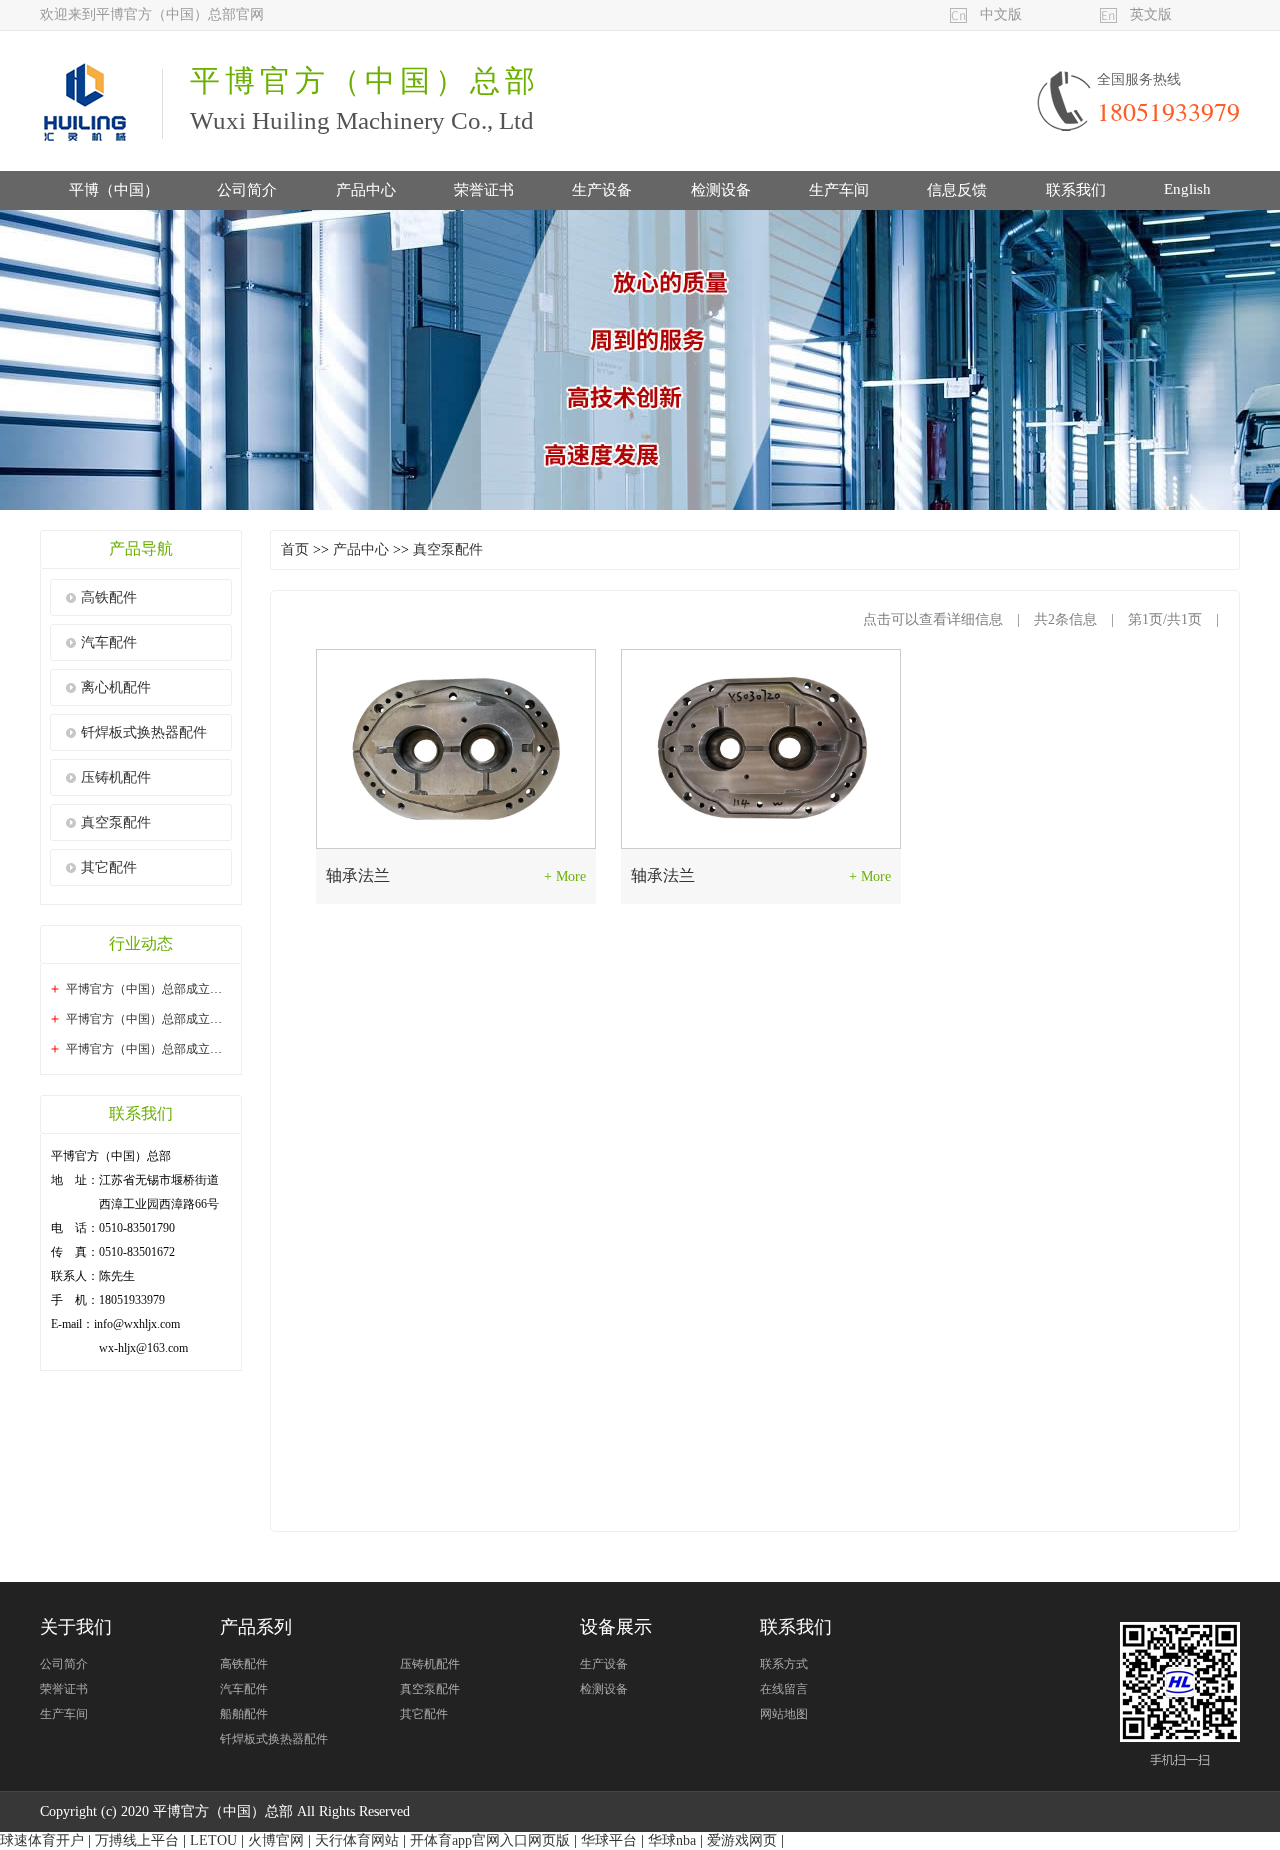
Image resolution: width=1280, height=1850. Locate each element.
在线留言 (784, 1689)
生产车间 (839, 190)
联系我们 (1076, 190)
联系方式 (784, 1664)
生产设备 (602, 190)
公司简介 (247, 190)
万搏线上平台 (137, 1840)
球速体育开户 (42, 1840)
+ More (565, 876)
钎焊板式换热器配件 (144, 732)
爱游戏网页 (742, 1840)
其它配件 (109, 867)
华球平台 (609, 1840)
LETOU (213, 1840)
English (1187, 189)
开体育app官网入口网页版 (490, 1840)
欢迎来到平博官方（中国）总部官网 (152, 14)
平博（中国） (114, 190)
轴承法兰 (358, 875)
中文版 (1001, 14)
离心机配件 (116, 687)
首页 (295, 549)
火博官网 (276, 1840)
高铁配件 (109, 597)
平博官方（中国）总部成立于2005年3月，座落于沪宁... (211, 989)
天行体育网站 (357, 1840)
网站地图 (784, 1714)
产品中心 (366, 190)
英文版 (1151, 14)
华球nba (672, 1840)
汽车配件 (109, 642)
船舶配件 (244, 1714)
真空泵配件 (116, 822)
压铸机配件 (116, 777)
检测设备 (721, 190)
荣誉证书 (484, 190)
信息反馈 (957, 190)
